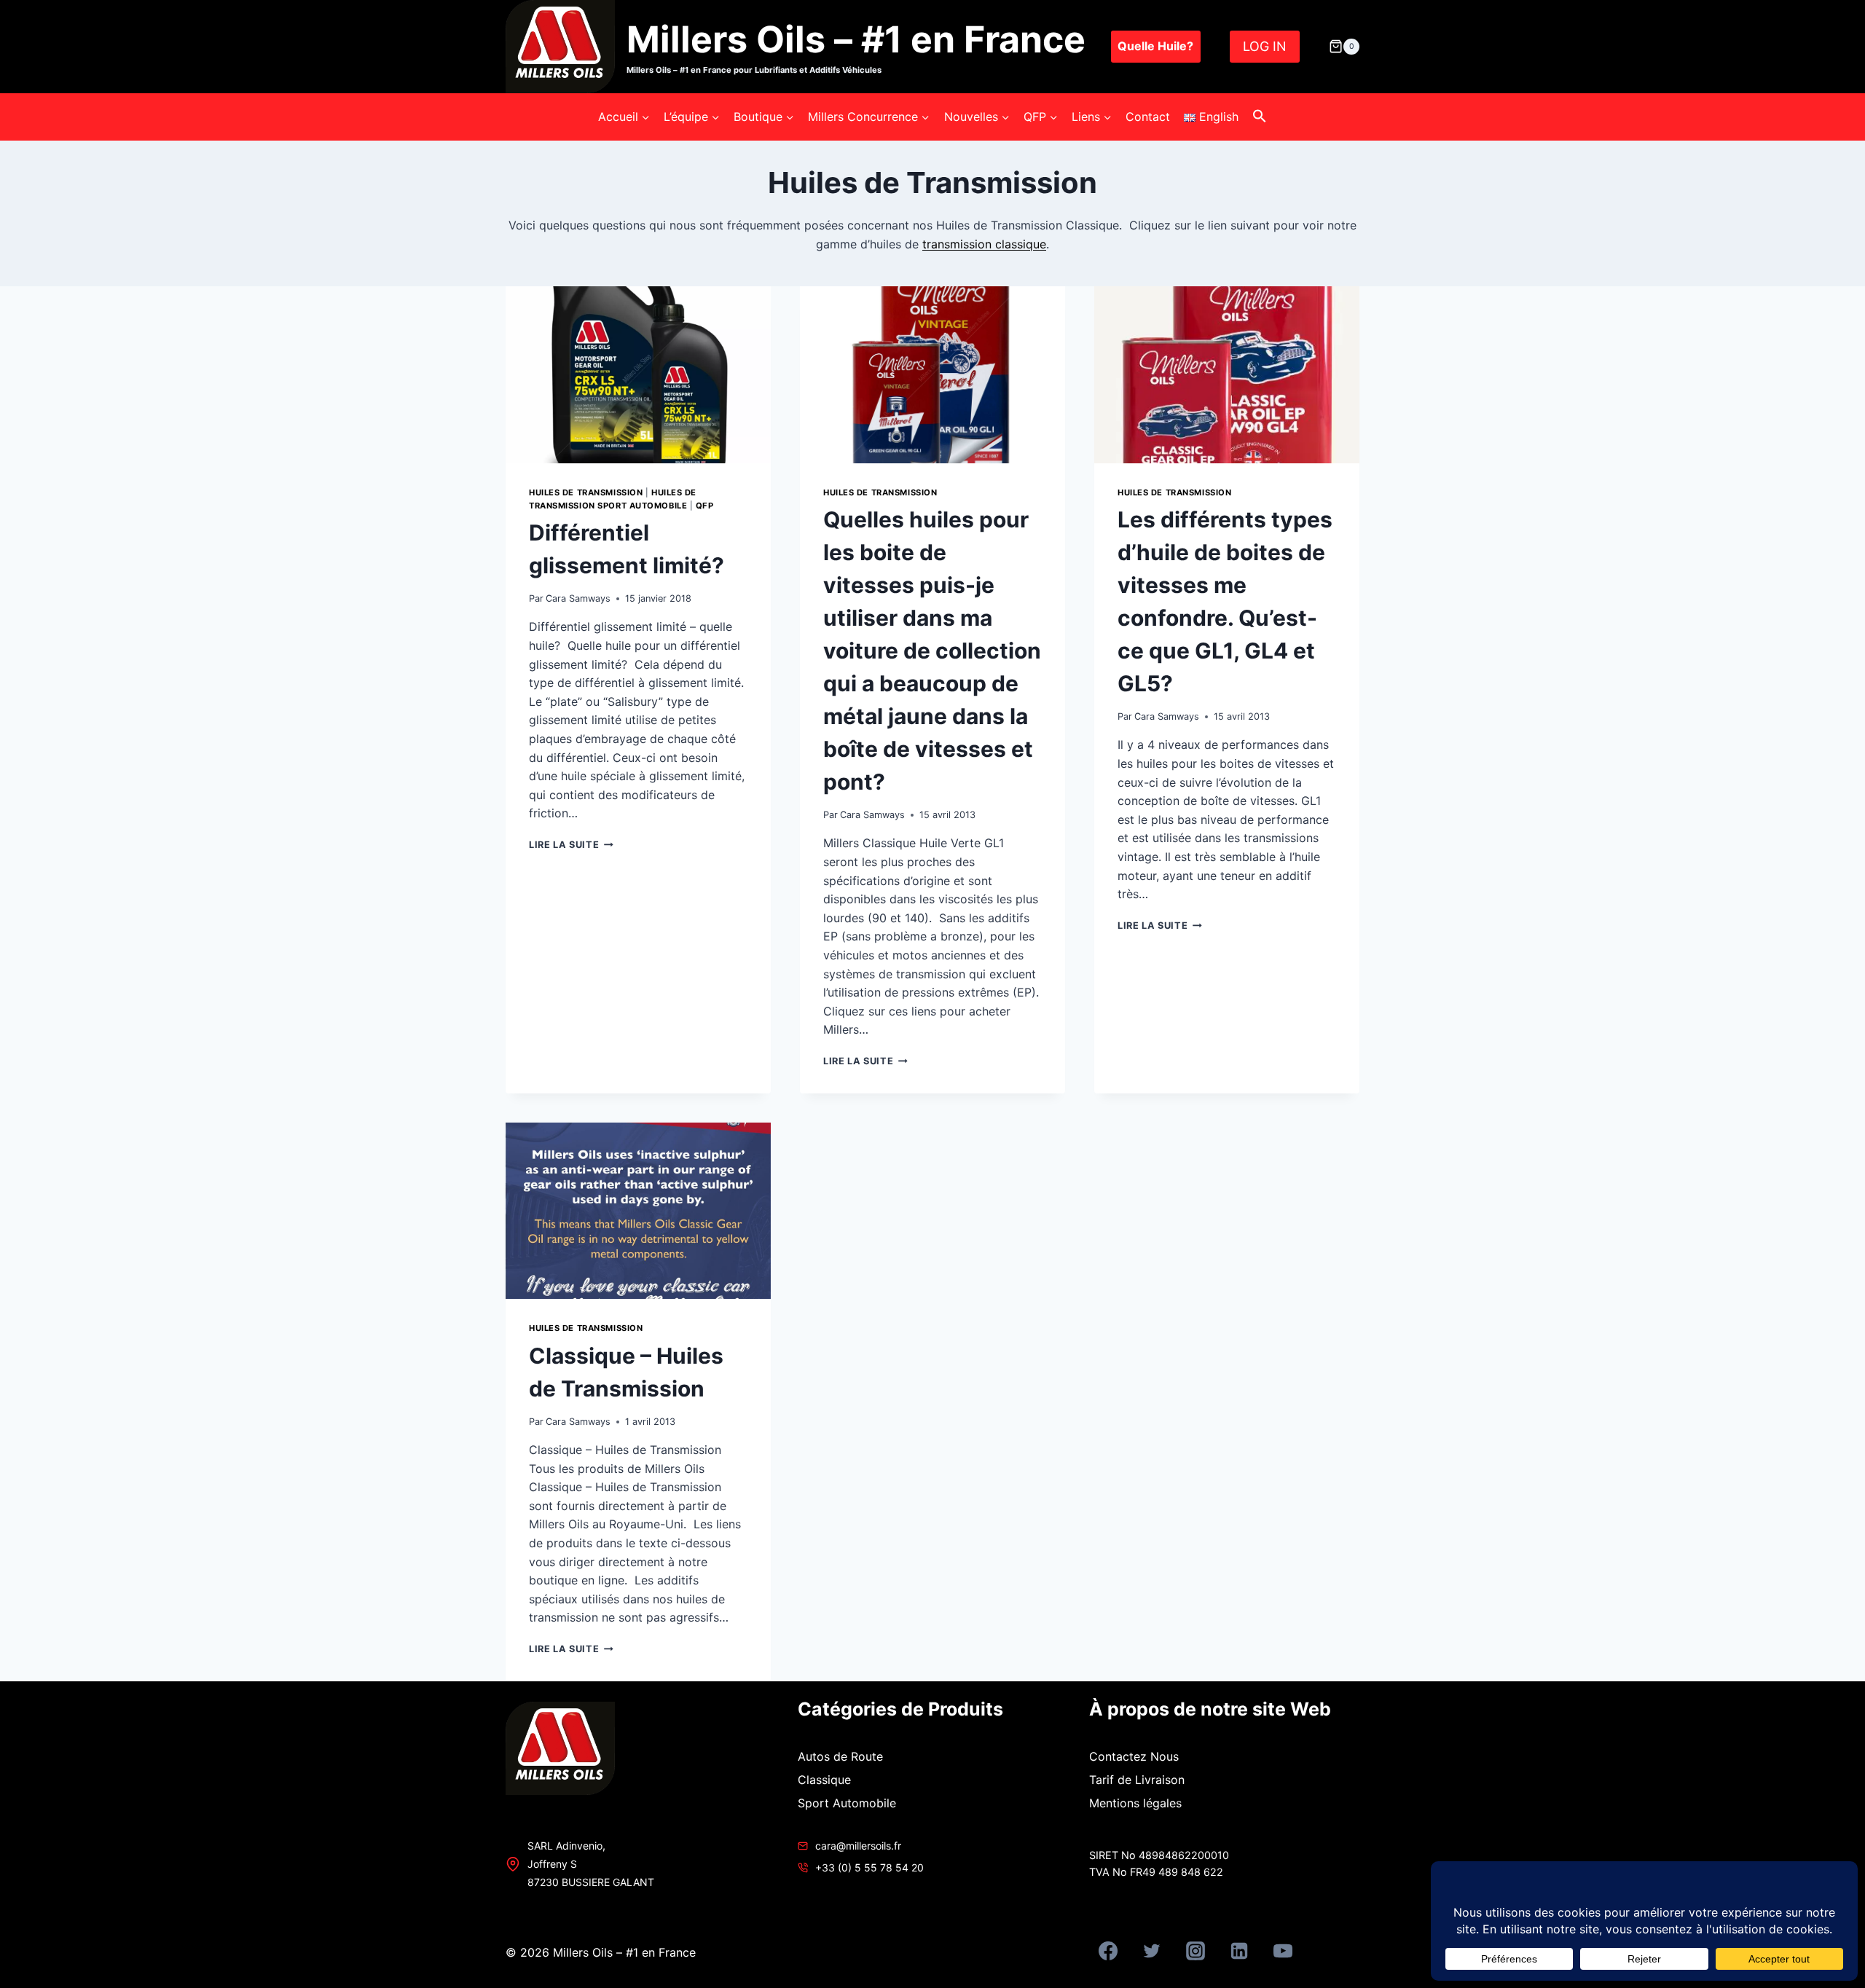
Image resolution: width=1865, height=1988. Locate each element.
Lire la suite (571, 845)
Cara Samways (578, 598)
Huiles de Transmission (586, 492)
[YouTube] (1283, 1951)
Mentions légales (1135, 1803)
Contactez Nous (1134, 1756)
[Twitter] (1152, 1951)
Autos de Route (840, 1756)
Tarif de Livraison (1137, 1780)
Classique (824, 1780)
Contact (1148, 117)
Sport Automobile (847, 1803)
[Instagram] (1195, 1951)
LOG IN (1265, 46)
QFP (705, 506)
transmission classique (984, 244)
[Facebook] (1108, 1951)
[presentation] (638, 375)
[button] (1260, 117)
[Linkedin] (1239, 1951)
